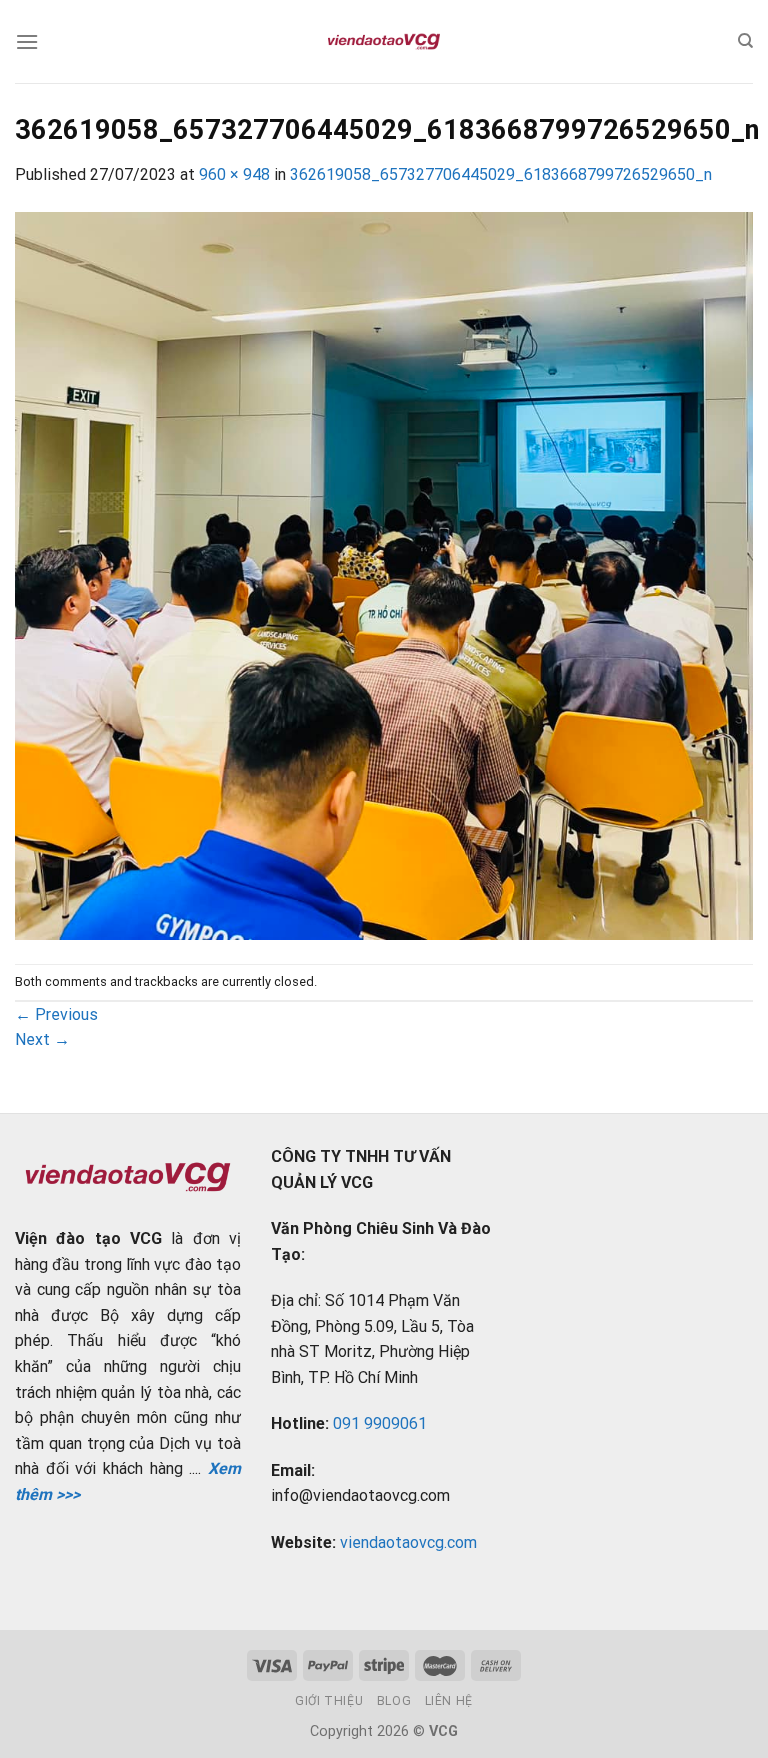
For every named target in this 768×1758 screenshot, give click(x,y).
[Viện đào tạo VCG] (384, 42)
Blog (394, 1701)
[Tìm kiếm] (745, 41)
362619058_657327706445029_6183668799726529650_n (501, 174)
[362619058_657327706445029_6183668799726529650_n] (384, 574)
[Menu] (27, 41)
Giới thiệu (329, 1701)
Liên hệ (449, 1701)
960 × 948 (234, 174)
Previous (56, 1014)
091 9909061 (380, 1423)
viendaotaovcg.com (408, 1542)
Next (42, 1039)
